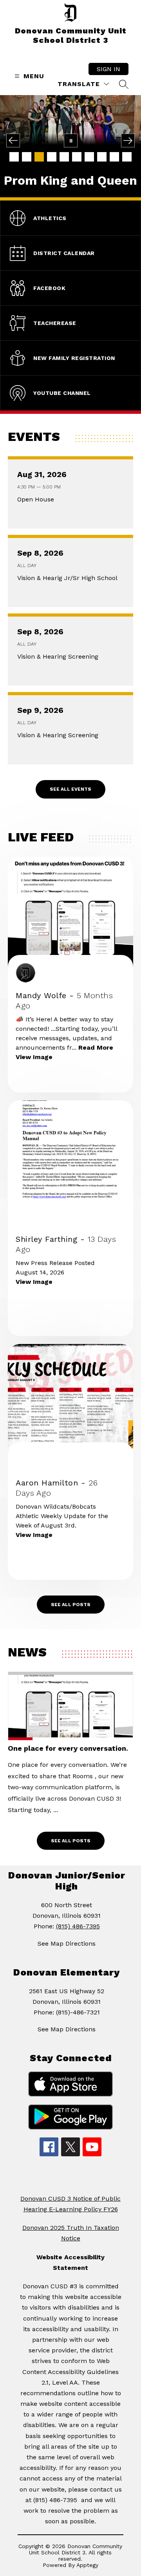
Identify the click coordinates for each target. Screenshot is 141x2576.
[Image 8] (102, 157)
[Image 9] (114, 157)
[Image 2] (27, 157)
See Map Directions (67, 1943)
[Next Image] (128, 140)
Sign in (108, 69)
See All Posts (71, 1605)
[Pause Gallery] (71, 140)
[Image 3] (39, 157)
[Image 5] (64, 157)
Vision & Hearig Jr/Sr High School (69, 578)
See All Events (70, 789)
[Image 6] (77, 157)
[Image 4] (52, 157)
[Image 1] (14, 157)
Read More (96, 1047)
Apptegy (87, 2565)
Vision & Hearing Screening (60, 657)
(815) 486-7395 (78, 1926)
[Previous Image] (13, 140)
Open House (38, 499)
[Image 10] (127, 157)
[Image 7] (89, 157)
